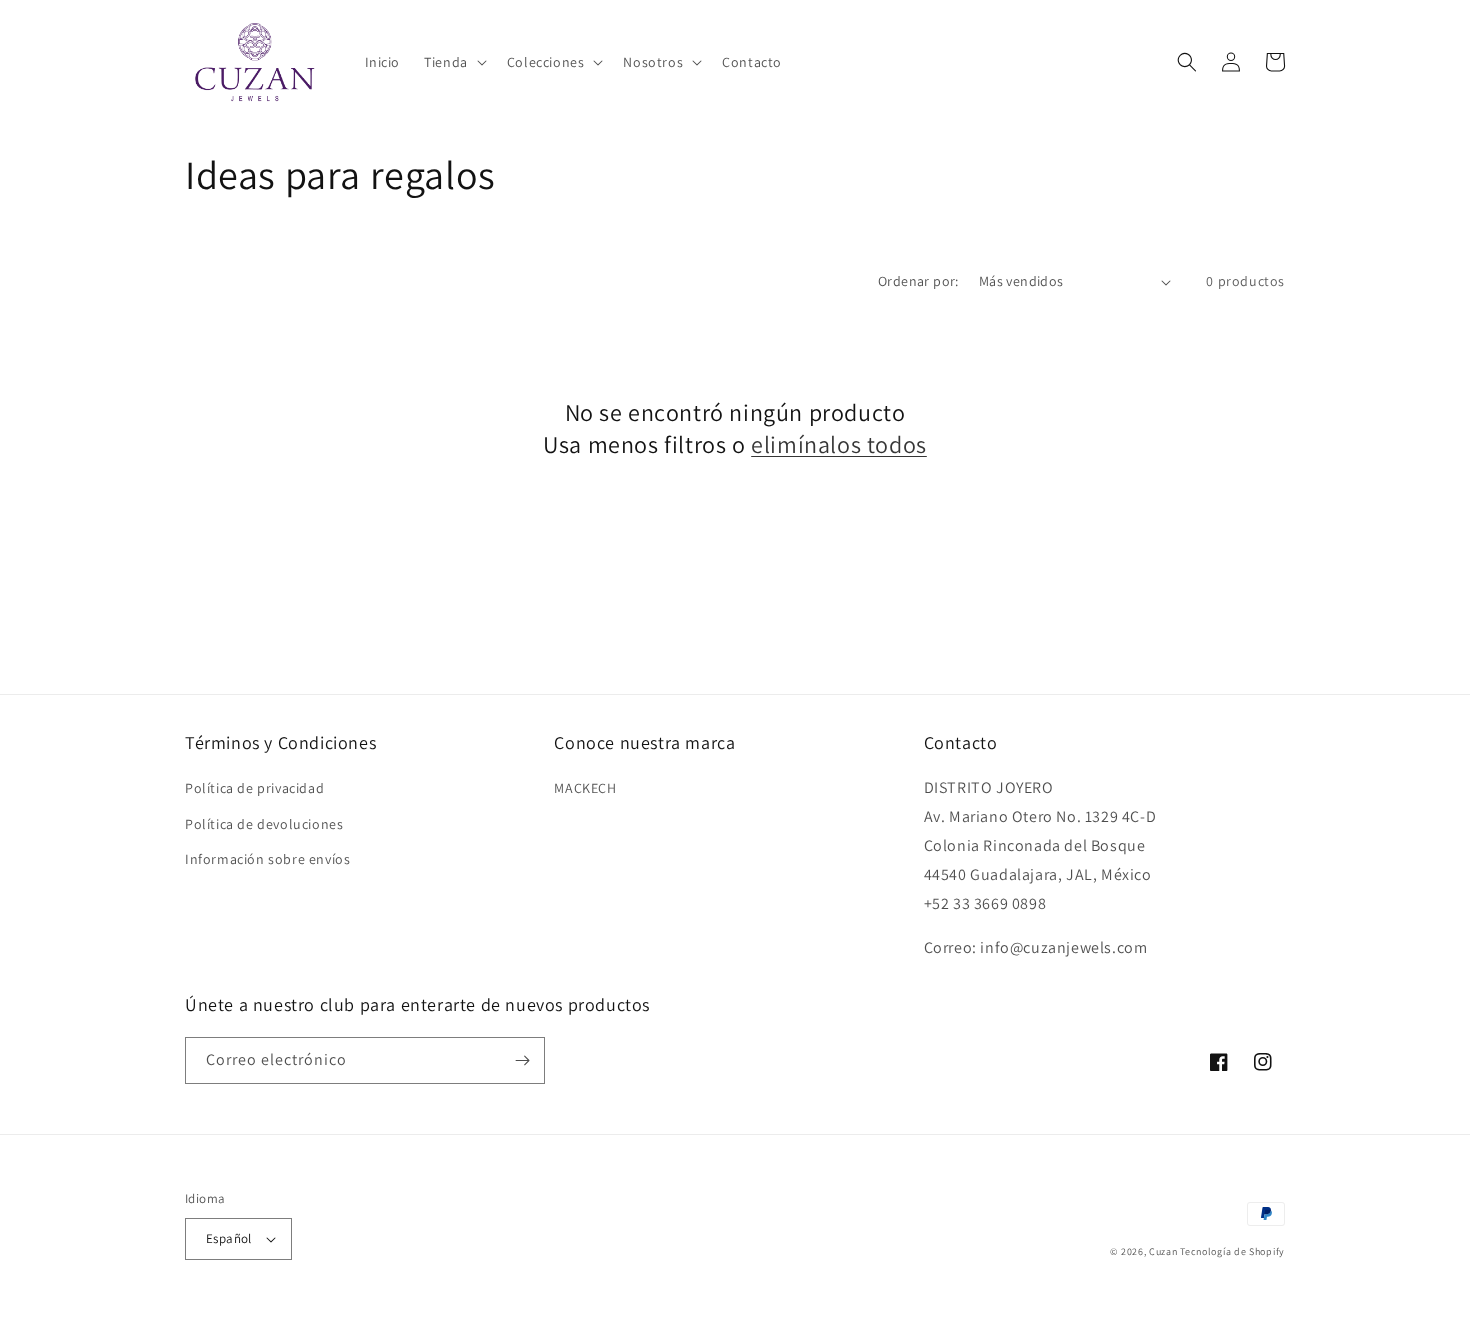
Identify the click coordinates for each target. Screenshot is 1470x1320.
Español (229, 1238)
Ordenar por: (918, 281)
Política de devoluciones (264, 824)
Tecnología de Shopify (1232, 1251)
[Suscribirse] (522, 1060)
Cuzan (1163, 1251)
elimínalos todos (839, 444)
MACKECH (585, 788)
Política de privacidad (254, 788)
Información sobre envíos (267, 859)
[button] (453, 62)
